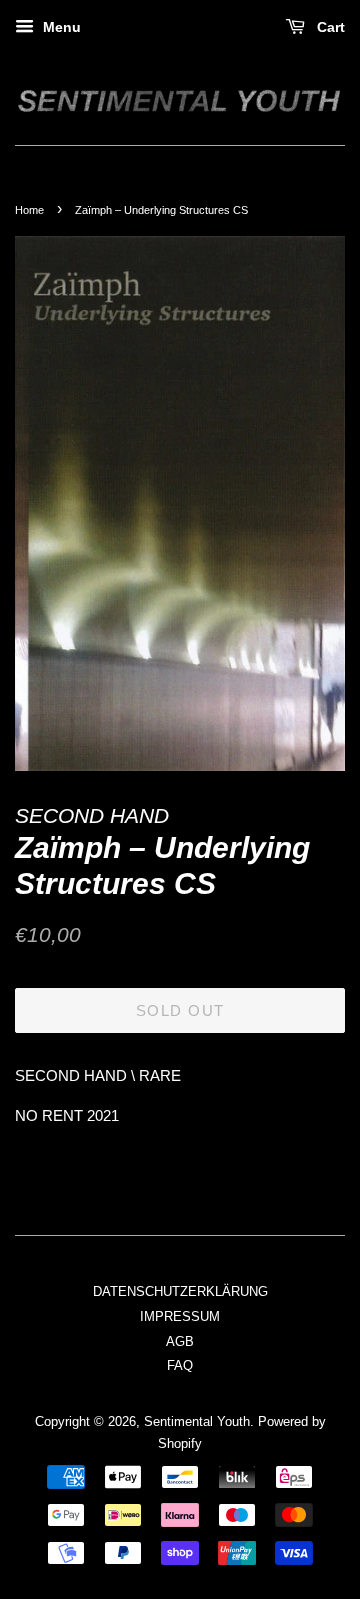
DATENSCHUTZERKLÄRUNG (180, 1291)
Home (29, 210)
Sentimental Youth (197, 1421)
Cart (329, 27)
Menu (60, 27)
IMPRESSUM (180, 1316)
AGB (180, 1341)
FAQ (180, 1365)
